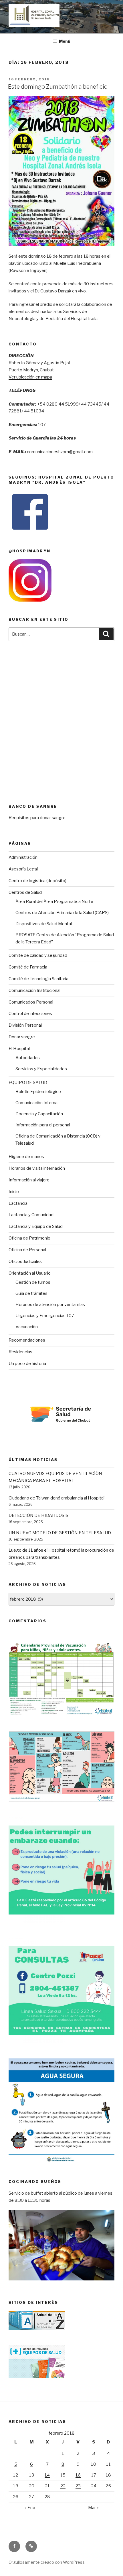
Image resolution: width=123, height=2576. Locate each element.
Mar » (93, 2508)
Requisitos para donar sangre (37, 818)
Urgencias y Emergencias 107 (45, 1316)
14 (47, 2475)
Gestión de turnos (33, 1282)
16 (78, 2475)
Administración (23, 857)
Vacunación (27, 1327)
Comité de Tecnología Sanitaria (38, 979)
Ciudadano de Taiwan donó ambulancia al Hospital (56, 1498)
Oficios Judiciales (25, 1261)
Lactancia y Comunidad (31, 1215)
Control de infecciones (30, 1014)
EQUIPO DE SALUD (28, 1083)
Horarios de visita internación (37, 1168)
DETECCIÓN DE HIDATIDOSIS (38, 1515)
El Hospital (19, 1049)
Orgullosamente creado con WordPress (47, 2562)
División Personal (25, 1025)
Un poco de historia (27, 1364)
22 (63, 2486)
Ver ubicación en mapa (30, 377)
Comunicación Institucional (34, 990)
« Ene (30, 2508)
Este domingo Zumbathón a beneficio (58, 87)
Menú (65, 41)
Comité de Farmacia (28, 967)
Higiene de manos (26, 1157)
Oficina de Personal (27, 1250)
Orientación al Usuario (30, 1273)
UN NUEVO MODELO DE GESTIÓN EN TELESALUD (60, 1533)
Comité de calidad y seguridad (38, 955)
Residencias (20, 1352)
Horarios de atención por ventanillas (50, 1305)
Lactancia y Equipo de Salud (36, 1226)
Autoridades (28, 1058)
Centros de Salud (25, 892)
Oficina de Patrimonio (29, 1238)
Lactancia (18, 1203)
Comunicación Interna (36, 1103)
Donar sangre (22, 1037)
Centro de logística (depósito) (37, 881)
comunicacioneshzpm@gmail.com (60, 452)
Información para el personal (43, 1125)
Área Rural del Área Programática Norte (54, 902)
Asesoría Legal (23, 869)
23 (78, 2486)
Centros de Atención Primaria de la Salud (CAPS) (62, 913)
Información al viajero (29, 1180)
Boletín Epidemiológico (38, 1092)
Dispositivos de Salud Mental (44, 924)
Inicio (14, 1192)
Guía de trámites (31, 1293)
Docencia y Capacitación (39, 1114)
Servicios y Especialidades (41, 1069)
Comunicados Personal (31, 1002)
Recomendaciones (27, 1340)
